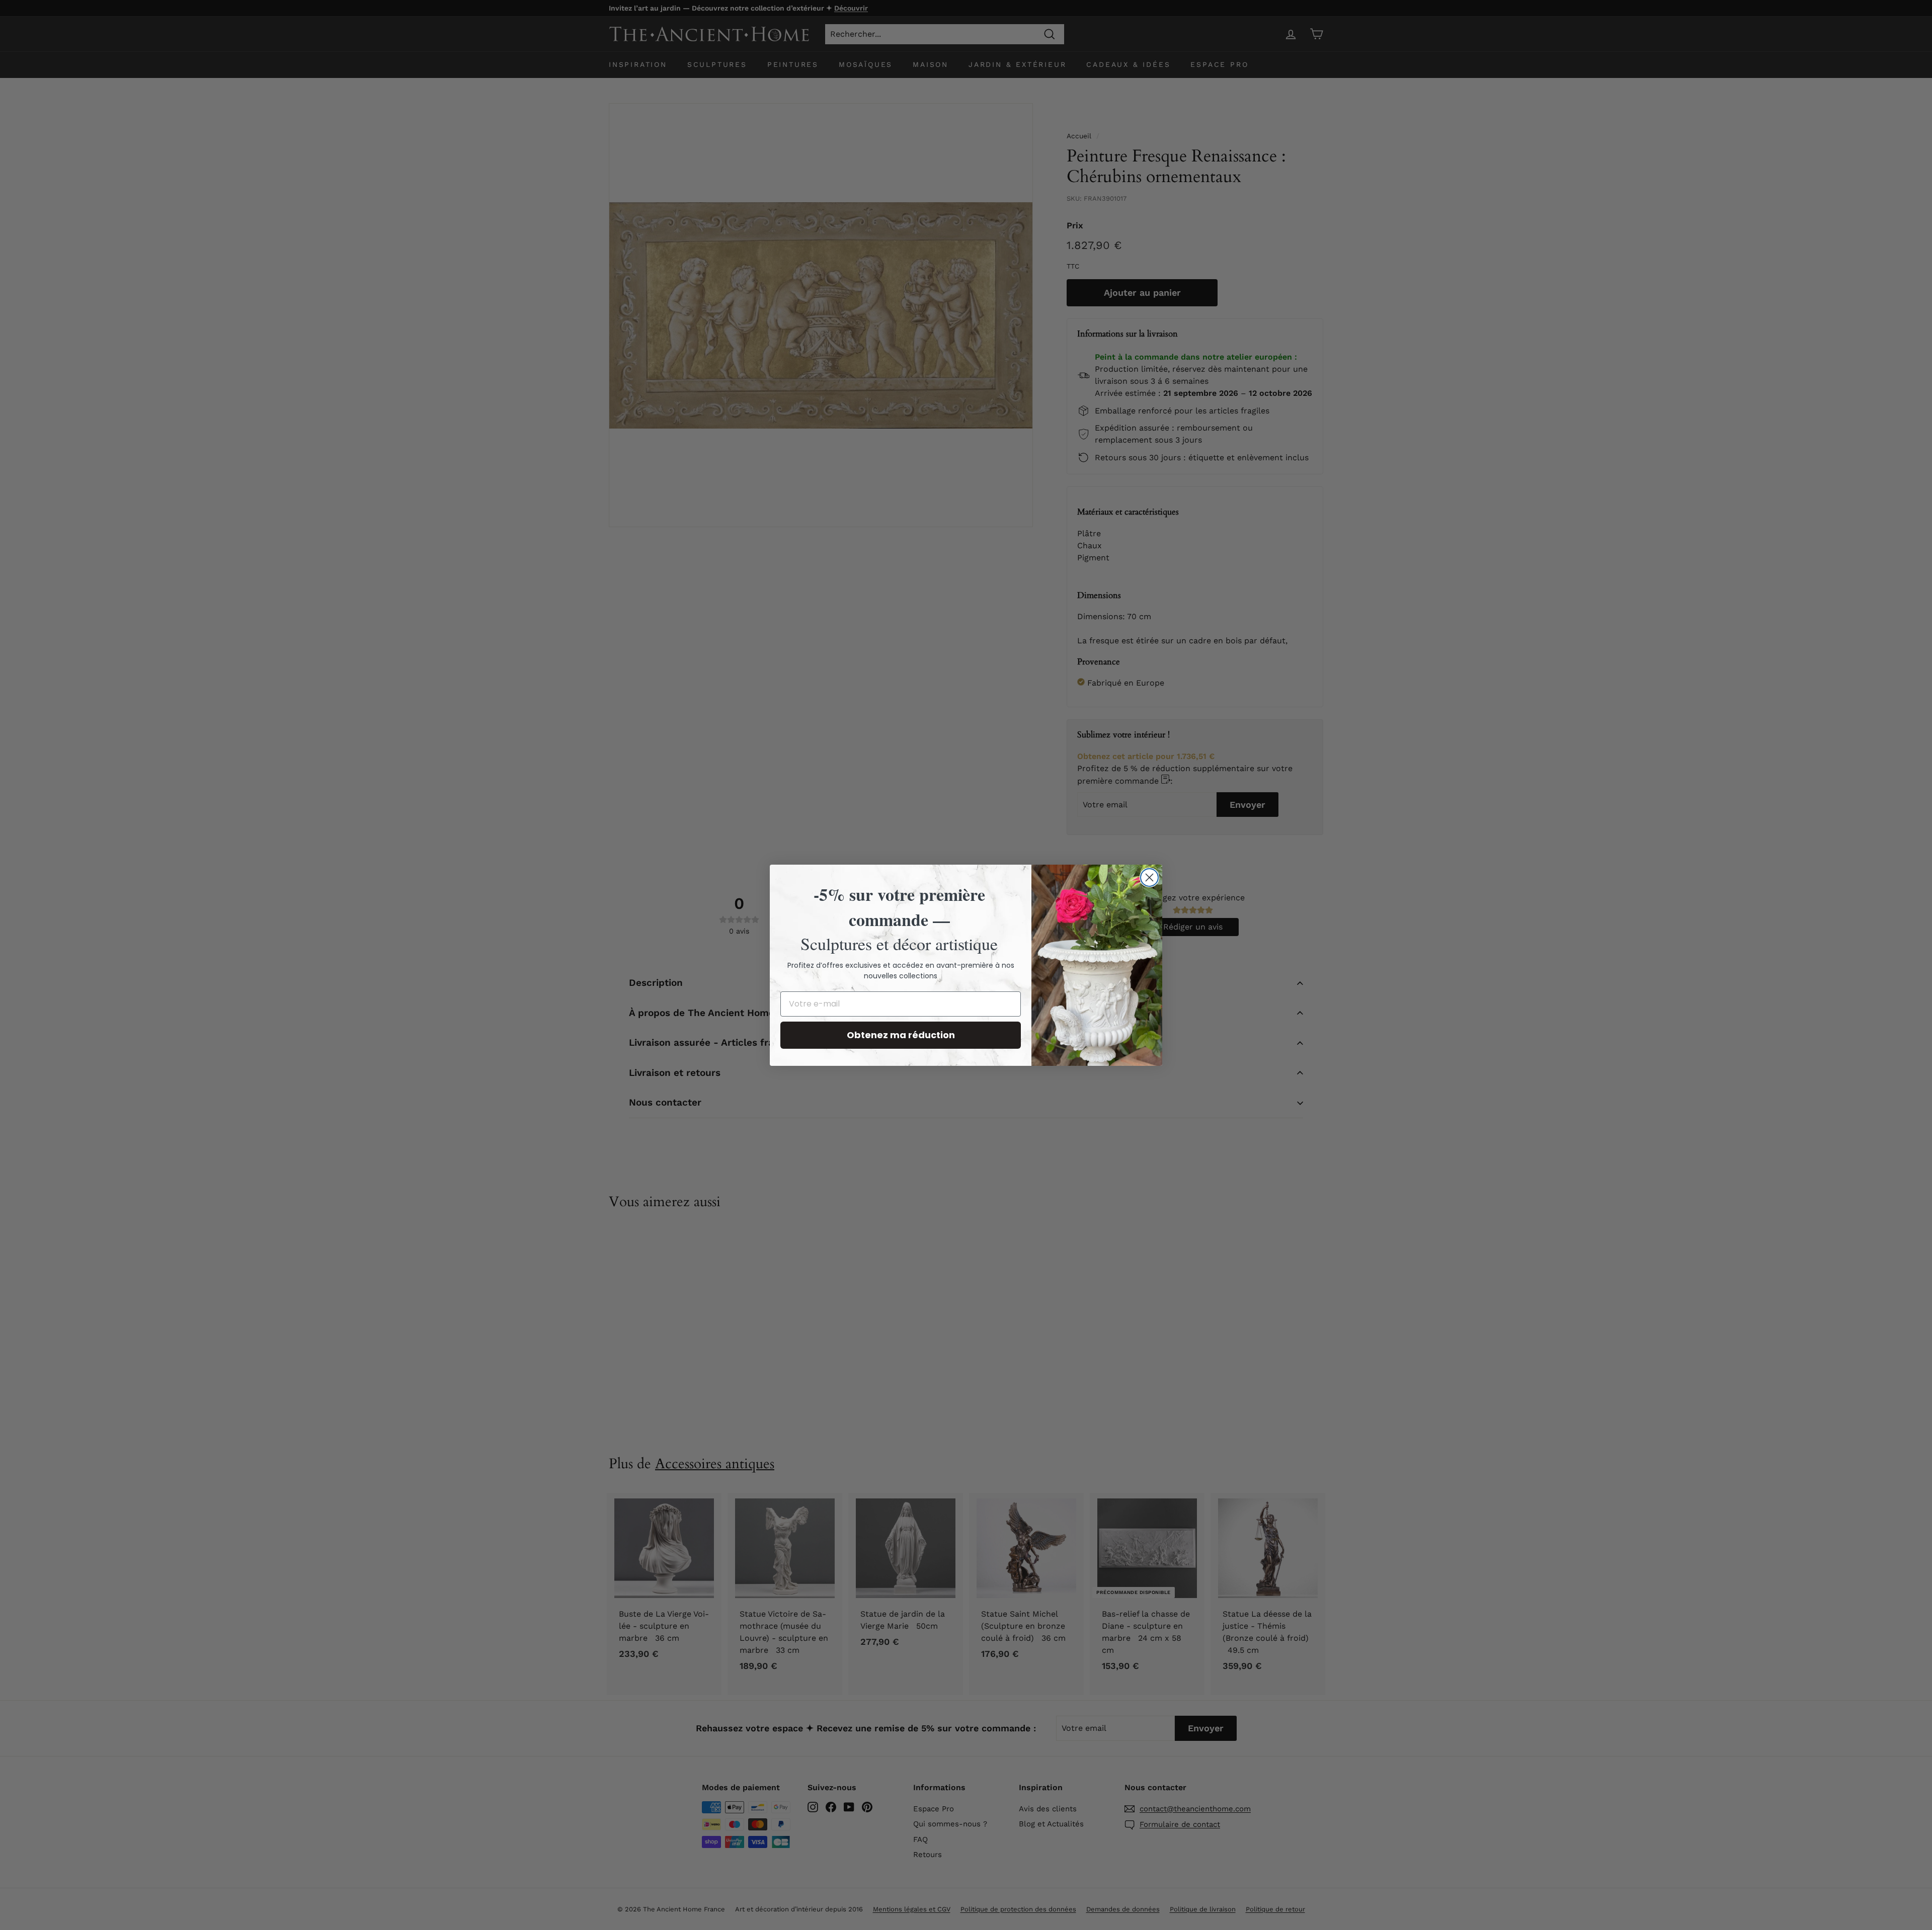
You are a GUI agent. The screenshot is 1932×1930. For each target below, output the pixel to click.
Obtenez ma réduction (901, 1035)
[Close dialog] (1149, 877)
